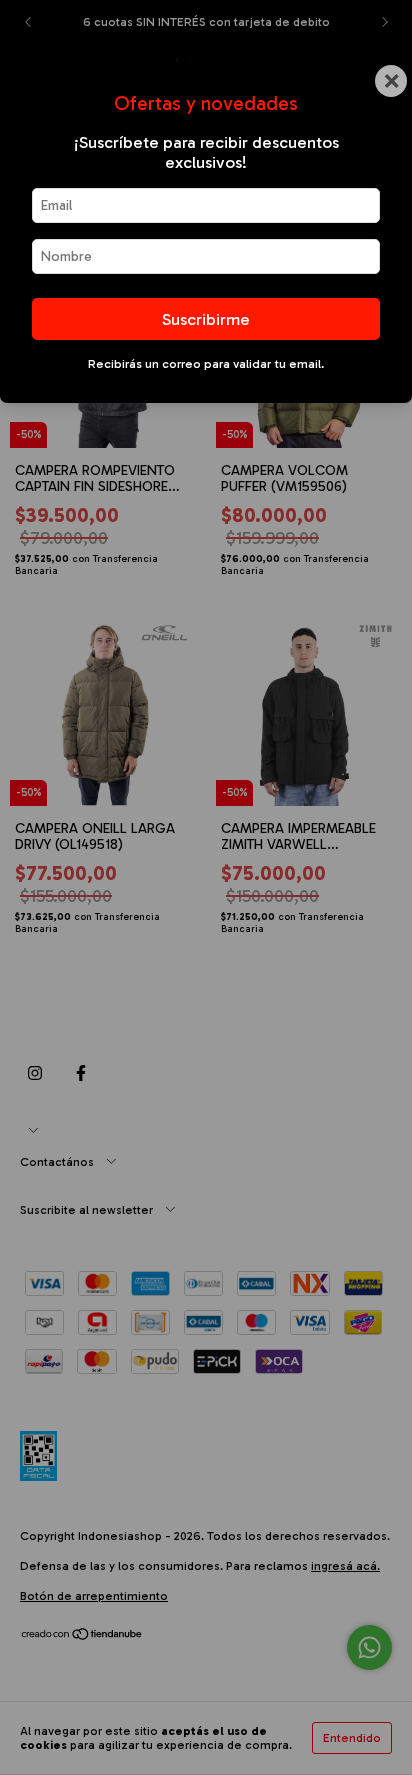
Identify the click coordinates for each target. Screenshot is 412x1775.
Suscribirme (206, 319)
